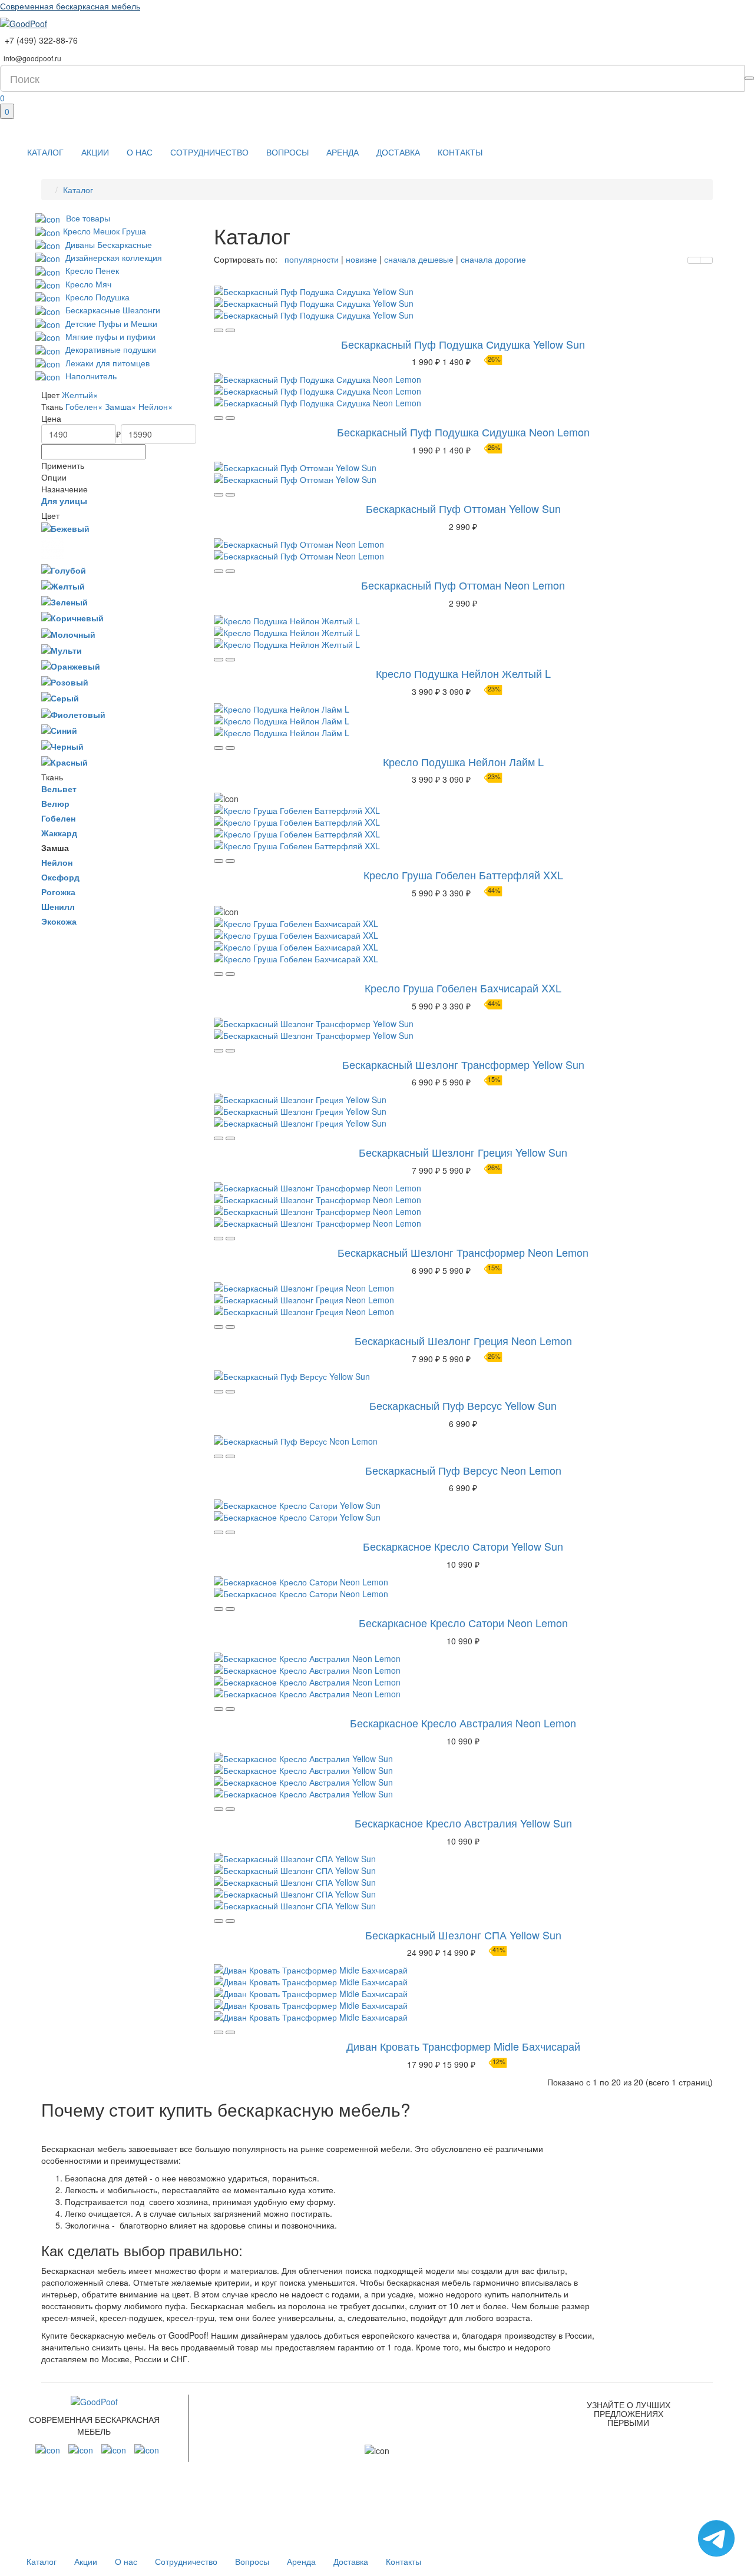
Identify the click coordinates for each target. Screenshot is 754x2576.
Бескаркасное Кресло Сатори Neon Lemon (463, 1623)
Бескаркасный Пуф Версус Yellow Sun (463, 1405)
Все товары (88, 218)
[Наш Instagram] (48, 2449)
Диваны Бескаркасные (108, 244)
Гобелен (84, 406)
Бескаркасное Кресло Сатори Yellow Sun (463, 1546)
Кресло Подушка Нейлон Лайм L (463, 761)
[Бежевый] (65, 528)
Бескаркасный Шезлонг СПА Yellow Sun (463, 1935)
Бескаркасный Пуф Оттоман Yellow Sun (463, 508)
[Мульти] (62, 650)
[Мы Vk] (114, 2449)
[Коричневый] (72, 617)
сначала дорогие (492, 259)
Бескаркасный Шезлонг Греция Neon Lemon (463, 1340)
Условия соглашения (482, 2412)
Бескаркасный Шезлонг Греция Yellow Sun (463, 1152)
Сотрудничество (209, 152)
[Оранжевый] (71, 665)
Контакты (460, 152)
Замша (120, 406)
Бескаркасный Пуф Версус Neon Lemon (463, 1470)
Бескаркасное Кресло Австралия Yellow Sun (463, 1823)
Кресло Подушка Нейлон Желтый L (463, 673)
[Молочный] (68, 633)
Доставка (398, 152)
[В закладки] (230, 330)
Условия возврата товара (496, 2448)
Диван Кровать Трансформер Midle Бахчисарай (463, 2046)
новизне (360, 259)
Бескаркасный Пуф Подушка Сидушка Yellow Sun (463, 344)
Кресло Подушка (96, 297)
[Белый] (52, 548)
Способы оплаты (494, 2476)
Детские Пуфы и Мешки (110, 323)
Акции (95, 152)
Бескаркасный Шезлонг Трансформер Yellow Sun (463, 1064)
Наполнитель (90, 376)
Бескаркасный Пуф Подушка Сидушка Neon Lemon (463, 432)
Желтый (80, 395)
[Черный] (62, 746)
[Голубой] (64, 569)
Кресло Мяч (87, 284)
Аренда (343, 152)
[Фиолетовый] (73, 713)
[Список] (694, 260)
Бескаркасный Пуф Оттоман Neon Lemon (463, 585)
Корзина (472, 2498)
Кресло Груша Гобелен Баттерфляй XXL (463, 875)
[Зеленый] (65, 601)
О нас (140, 152)
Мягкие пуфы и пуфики (109, 336)
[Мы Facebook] (81, 2449)
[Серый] (60, 697)
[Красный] (65, 761)
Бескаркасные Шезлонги (112, 310)
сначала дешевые (418, 259)
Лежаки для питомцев (106, 363)
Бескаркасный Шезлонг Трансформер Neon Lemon (463, 1252)
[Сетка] (706, 260)
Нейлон (156, 406)
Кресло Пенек (91, 270)
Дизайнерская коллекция (113, 257)
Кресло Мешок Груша (105, 231)
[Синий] (59, 730)
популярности (312, 259)
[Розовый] (65, 681)
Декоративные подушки (110, 349)
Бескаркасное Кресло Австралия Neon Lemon (463, 1723)
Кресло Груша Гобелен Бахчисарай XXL (463, 988)
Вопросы (287, 152)
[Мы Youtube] (147, 2449)
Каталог (45, 152)
